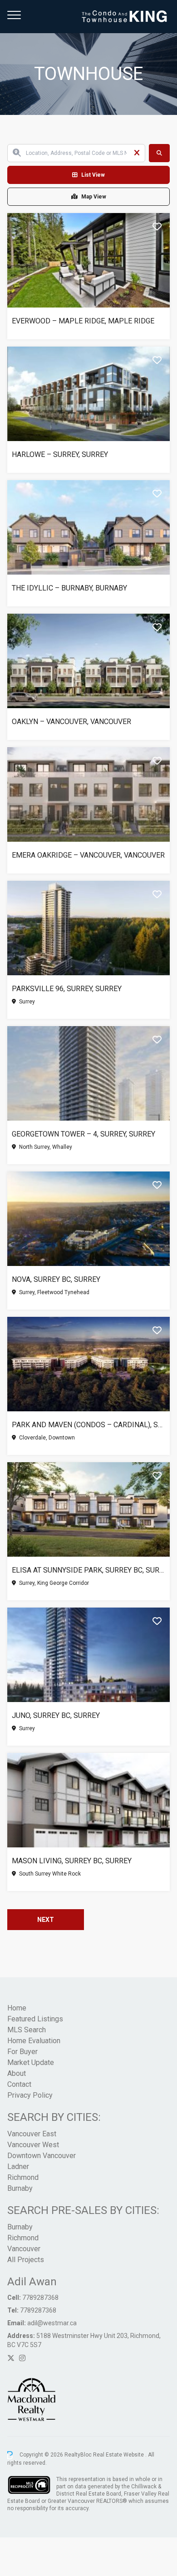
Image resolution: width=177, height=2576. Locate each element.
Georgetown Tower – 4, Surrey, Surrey (84, 1134)
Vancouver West (33, 2145)
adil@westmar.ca (52, 2323)
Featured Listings (35, 2019)
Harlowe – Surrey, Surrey (60, 454)
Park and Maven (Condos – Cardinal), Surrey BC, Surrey (88, 1425)
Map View (94, 197)
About (17, 2073)
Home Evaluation (34, 2041)
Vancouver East (32, 2134)
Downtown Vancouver (42, 2156)
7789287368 (40, 2298)
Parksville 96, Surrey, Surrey (67, 989)
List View (93, 175)
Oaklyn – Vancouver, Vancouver (71, 722)
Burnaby (20, 2188)
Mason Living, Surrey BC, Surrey (72, 1861)
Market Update (31, 2062)
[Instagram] (22, 2358)
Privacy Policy (30, 2095)
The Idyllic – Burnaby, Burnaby (69, 588)
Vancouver (24, 2249)
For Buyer (22, 2052)
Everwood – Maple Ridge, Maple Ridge (83, 321)
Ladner (18, 2167)
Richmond (23, 2177)
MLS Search (27, 2030)
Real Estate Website (119, 2455)
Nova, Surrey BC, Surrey (56, 1279)
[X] (11, 2358)
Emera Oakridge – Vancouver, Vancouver (88, 855)
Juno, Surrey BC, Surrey (56, 1715)
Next (46, 1920)
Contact (19, 2084)
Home (17, 2008)
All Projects (26, 2260)
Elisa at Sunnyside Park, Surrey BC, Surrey (88, 1570)
